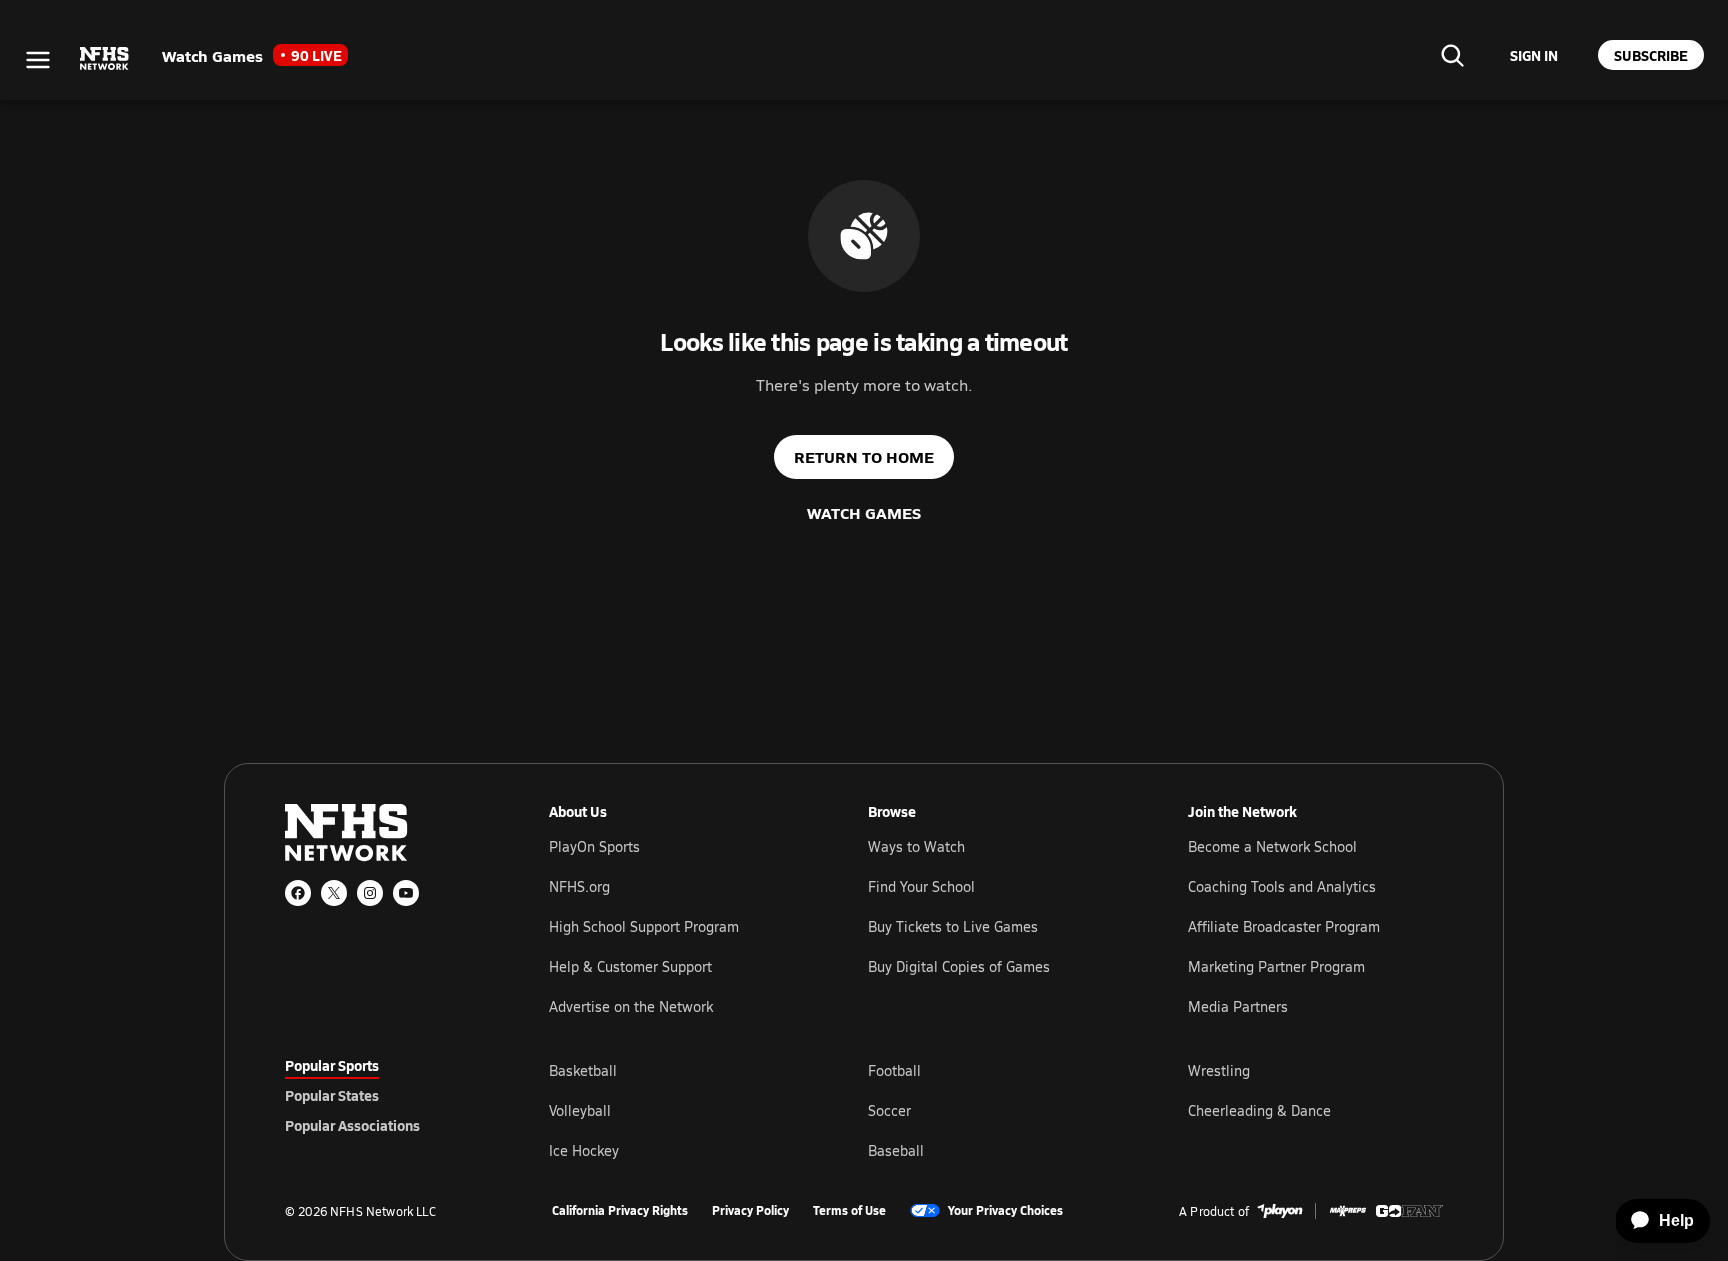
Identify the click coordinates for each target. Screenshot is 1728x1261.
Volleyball (580, 1110)
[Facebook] (298, 893)
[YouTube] (406, 893)
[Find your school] (1452, 55)
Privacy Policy (750, 1211)
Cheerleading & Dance (1259, 1110)
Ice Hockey (584, 1150)
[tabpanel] (996, 1110)
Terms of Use (849, 1211)
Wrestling (1219, 1070)
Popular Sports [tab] (332, 1065)
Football (894, 1070)
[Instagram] (370, 893)
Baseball (896, 1150)
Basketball (583, 1070)
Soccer (889, 1110)
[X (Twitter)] (334, 893)
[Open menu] (38, 60)
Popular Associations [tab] (352, 1125)
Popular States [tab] (332, 1095)
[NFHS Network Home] (105, 59)
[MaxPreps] (1348, 1211)
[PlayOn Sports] (1280, 1211)
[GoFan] (1409, 1211)
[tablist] (385, 1095)
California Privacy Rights (620, 1211)
